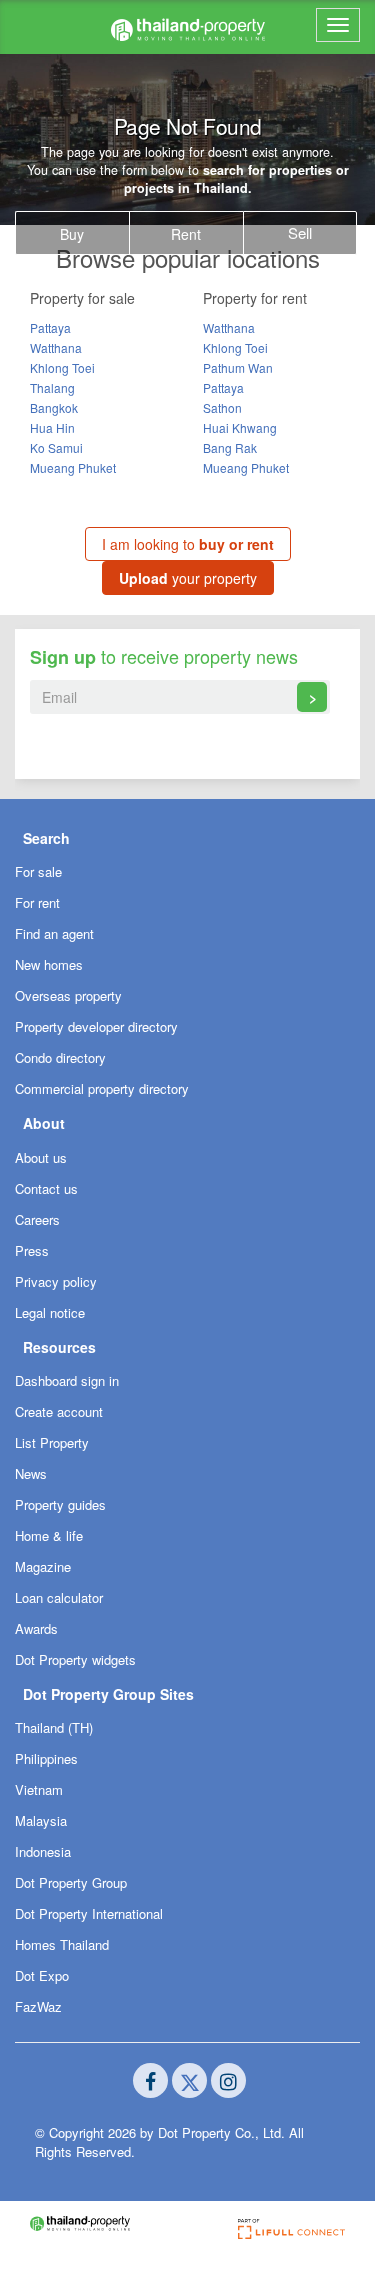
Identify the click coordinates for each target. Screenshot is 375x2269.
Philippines (46, 1758)
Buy (72, 234)
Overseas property (68, 995)
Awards (36, 1628)
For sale (38, 871)
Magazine (43, 1566)
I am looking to (188, 544)
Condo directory (60, 1057)
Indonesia (43, 1851)
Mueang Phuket (73, 467)
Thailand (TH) (54, 1727)
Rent (186, 234)
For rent (37, 902)
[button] (187, 837)
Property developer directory (96, 1026)
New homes (49, 964)
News (31, 1473)
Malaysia (41, 1820)
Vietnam (39, 1789)
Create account (59, 1411)
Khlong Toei (62, 367)
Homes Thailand (62, 1944)
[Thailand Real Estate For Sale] (188, 27)
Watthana (56, 347)
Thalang (52, 387)
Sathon (222, 407)
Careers (37, 1219)
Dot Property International (89, 1913)
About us (41, 1157)
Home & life (49, 1535)
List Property (52, 1442)
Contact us (46, 1188)
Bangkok (54, 407)
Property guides (60, 1504)
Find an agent (54, 933)
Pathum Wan (238, 367)
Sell (300, 232)
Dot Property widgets (75, 1659)
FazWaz (38, 2006)
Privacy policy (56, 1281)
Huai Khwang (240, 427)
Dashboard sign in (67, 1380)
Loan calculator (59, 1597)
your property (188, 578)
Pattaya (50, 327)
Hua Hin (52, 427)
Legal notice (50, 1312)
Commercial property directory (102, 1088)
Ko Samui (56, 447)
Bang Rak (230, 447)
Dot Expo (42, 1975)
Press (32, 1250)
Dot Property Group (71, 1882)
